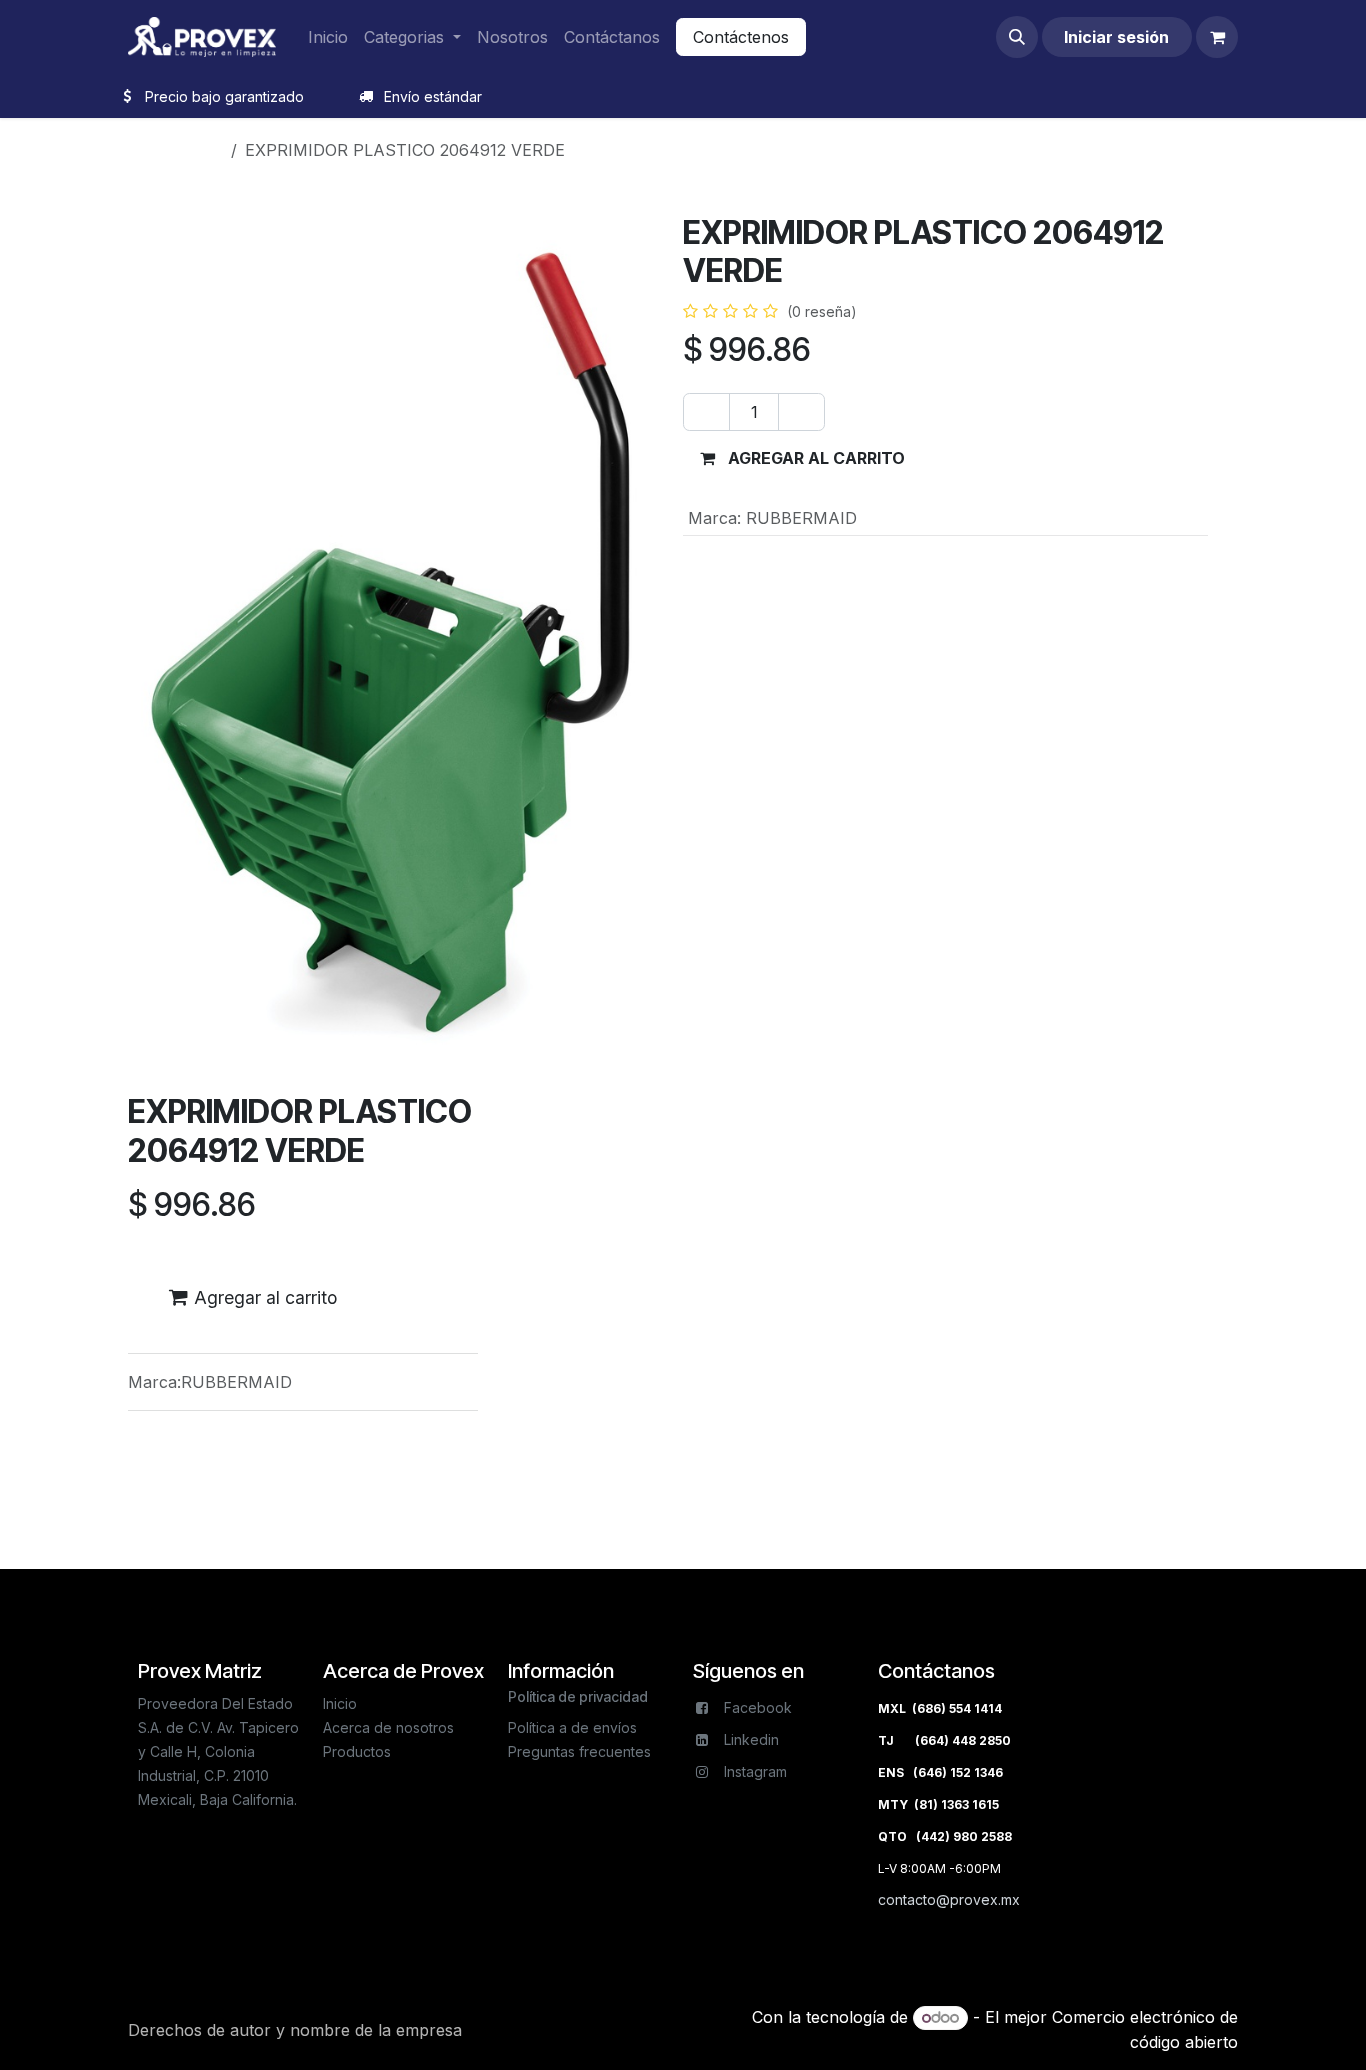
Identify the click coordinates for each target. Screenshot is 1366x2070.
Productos (183, 150)
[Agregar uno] (801, 412)
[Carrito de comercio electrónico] (1217, 37)
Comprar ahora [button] (1020, 458)
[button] (1017, 37)
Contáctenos (741, 37)
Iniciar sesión (1116, 37)
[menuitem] (328, 37)
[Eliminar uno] (706, 412)
